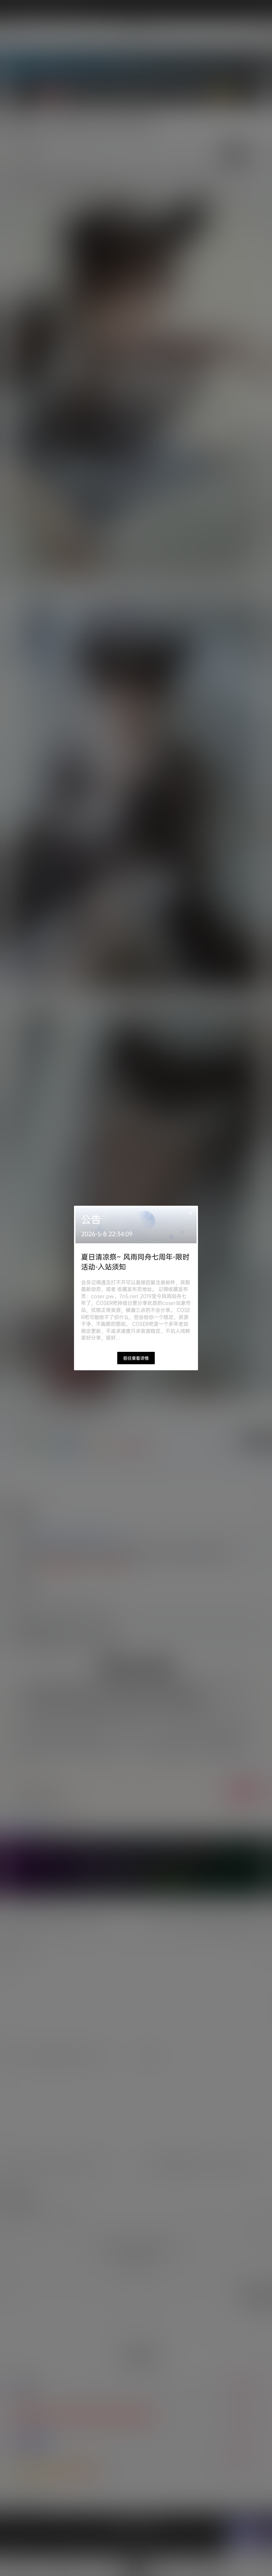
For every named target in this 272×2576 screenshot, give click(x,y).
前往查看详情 (136, 1358)
